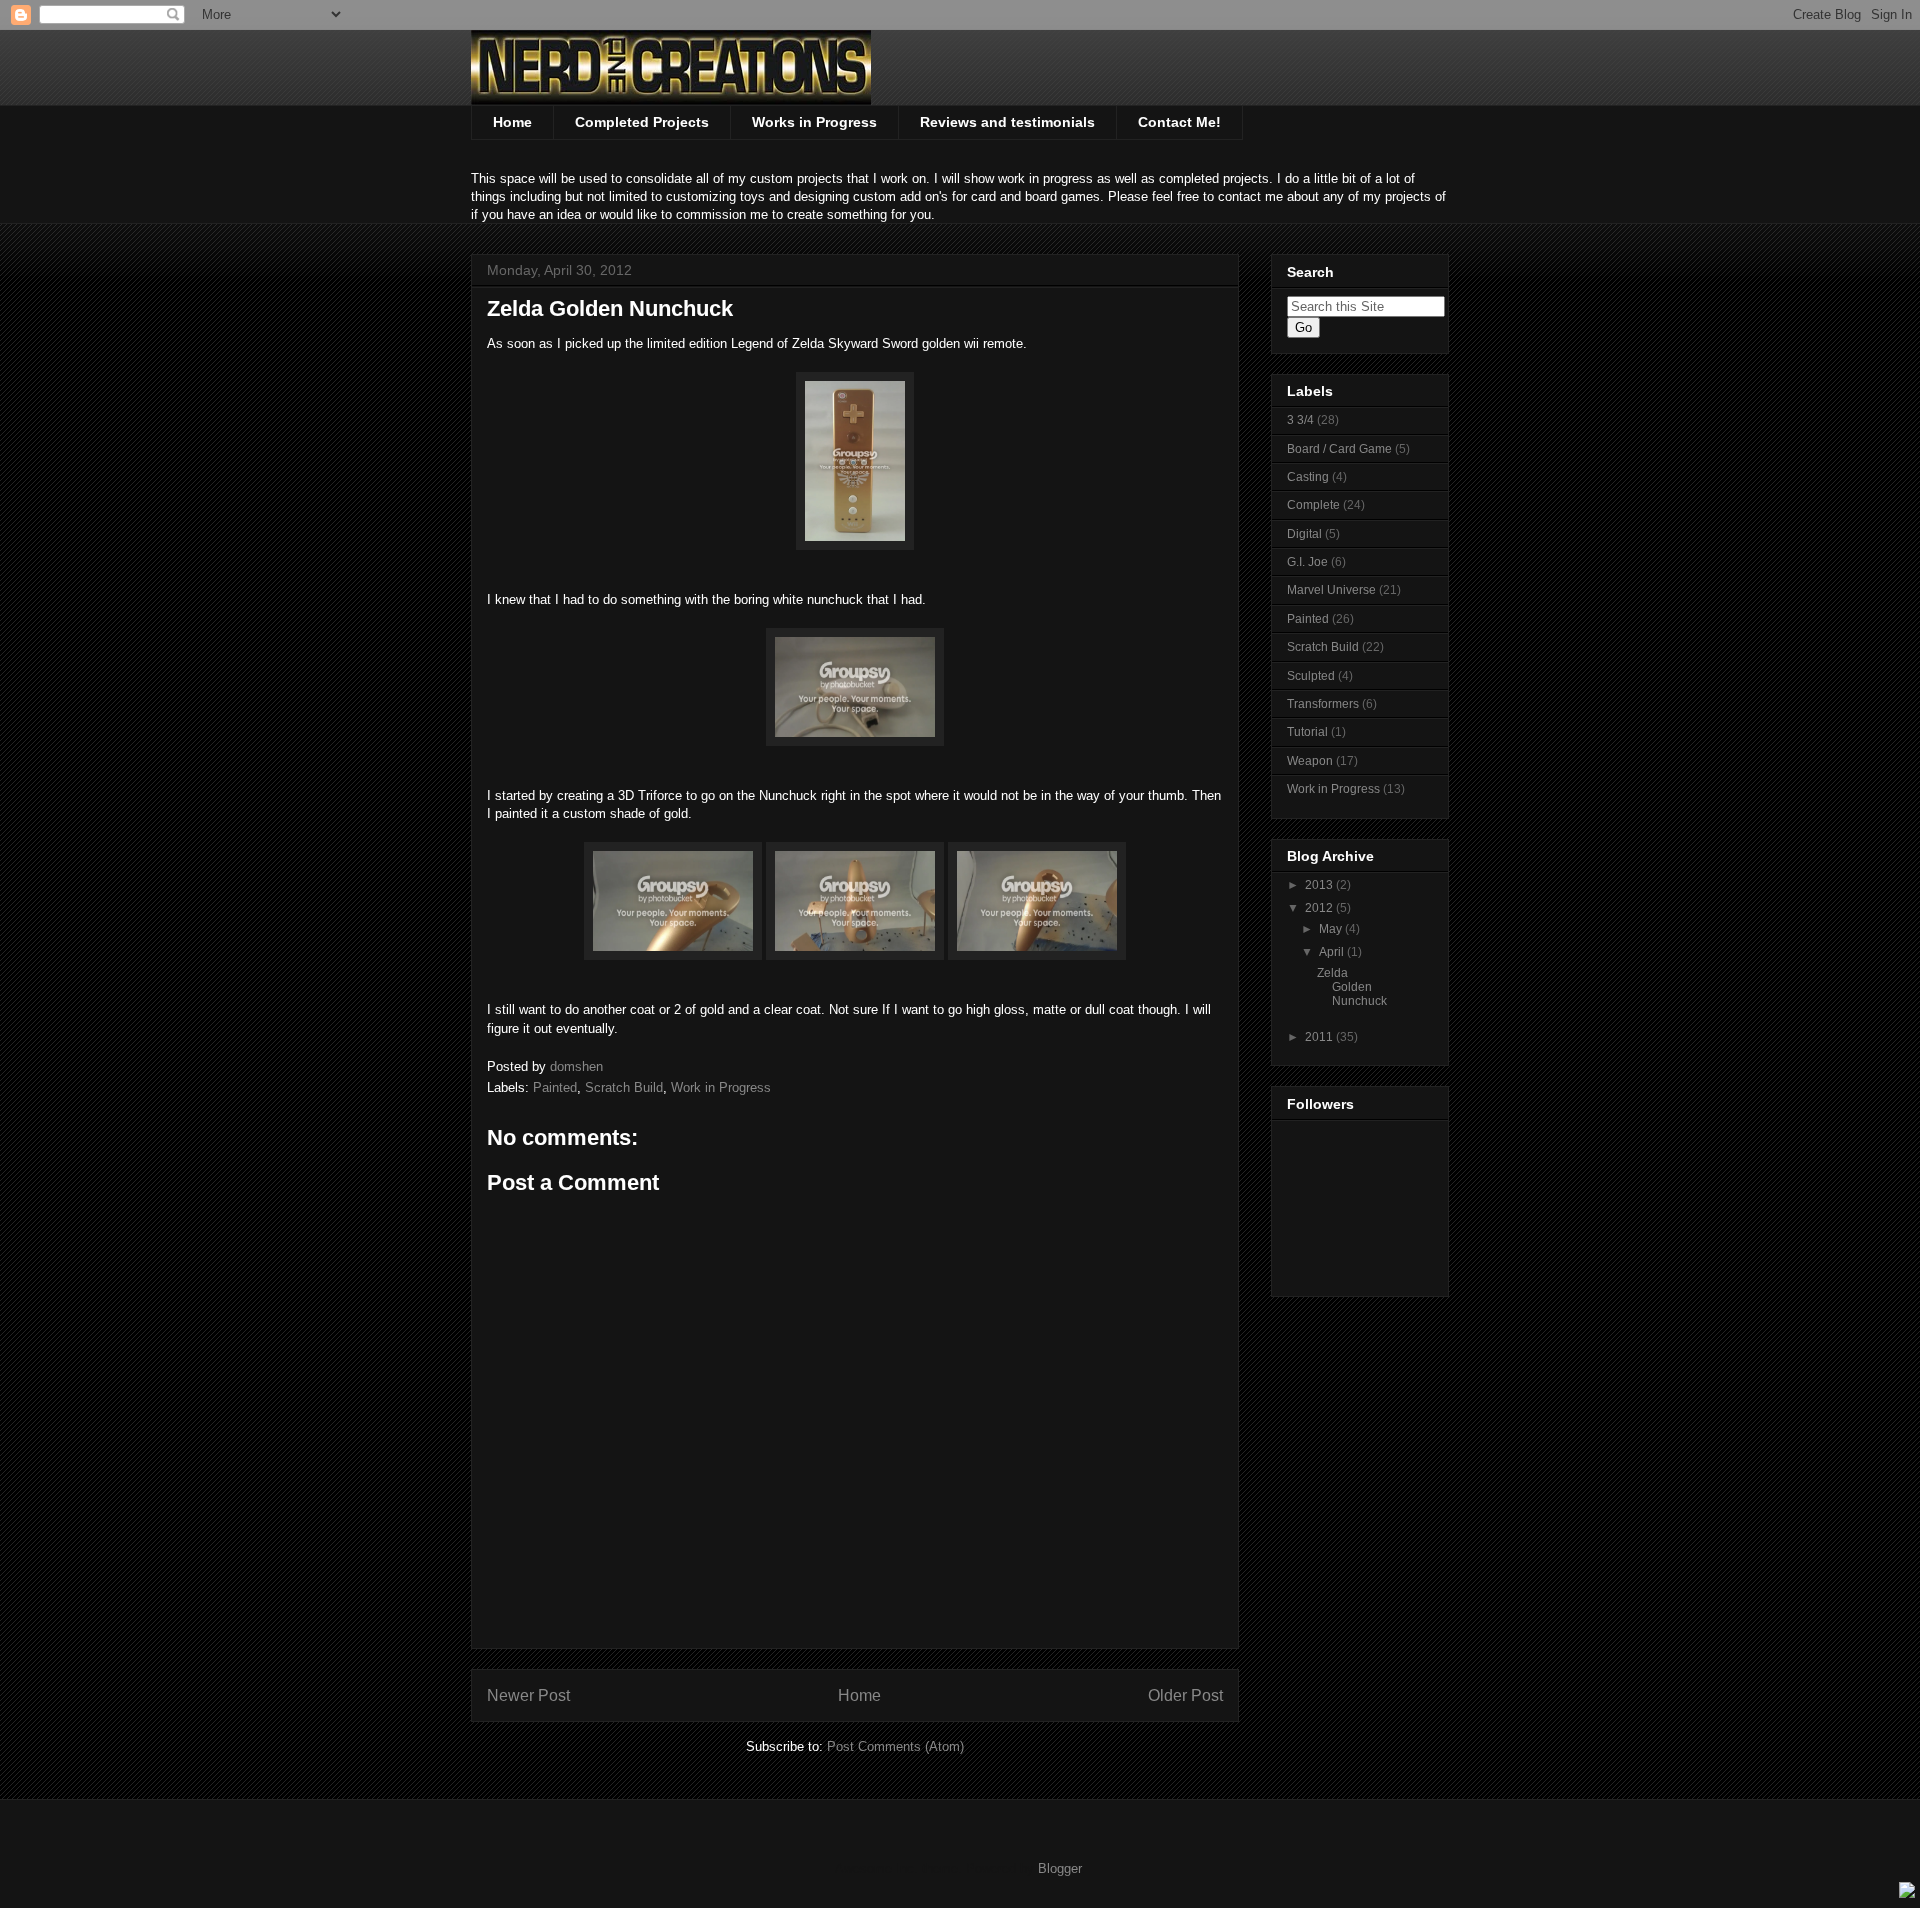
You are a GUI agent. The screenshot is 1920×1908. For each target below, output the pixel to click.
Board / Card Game (1339, 449)
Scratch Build (624, 1087)
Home (512, 122)
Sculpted (1311, 676)
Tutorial (1307, 732)
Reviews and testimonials (1007, 122)
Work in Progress (721, 1087)
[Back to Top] (1907, 1892)
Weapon (1310, 761)
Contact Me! (1179, 122)
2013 (1320, 885)
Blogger (1059, 1868)
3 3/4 (1300, 420)
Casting (1308, 477)
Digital (1304, 534)
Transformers (1323, 704)
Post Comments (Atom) (895, 1746)
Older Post (1185, 1695)
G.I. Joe (1307, 562)
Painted (555, 1087)
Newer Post (528, 1695)
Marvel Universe (1331, 590)
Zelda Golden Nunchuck (1352, 987)
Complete (1313, 505)
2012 (1320, 908)
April (1333, 952)
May (1332, 929)
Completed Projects (642, 122)
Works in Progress (814, 122)
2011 (1320, 1037)
